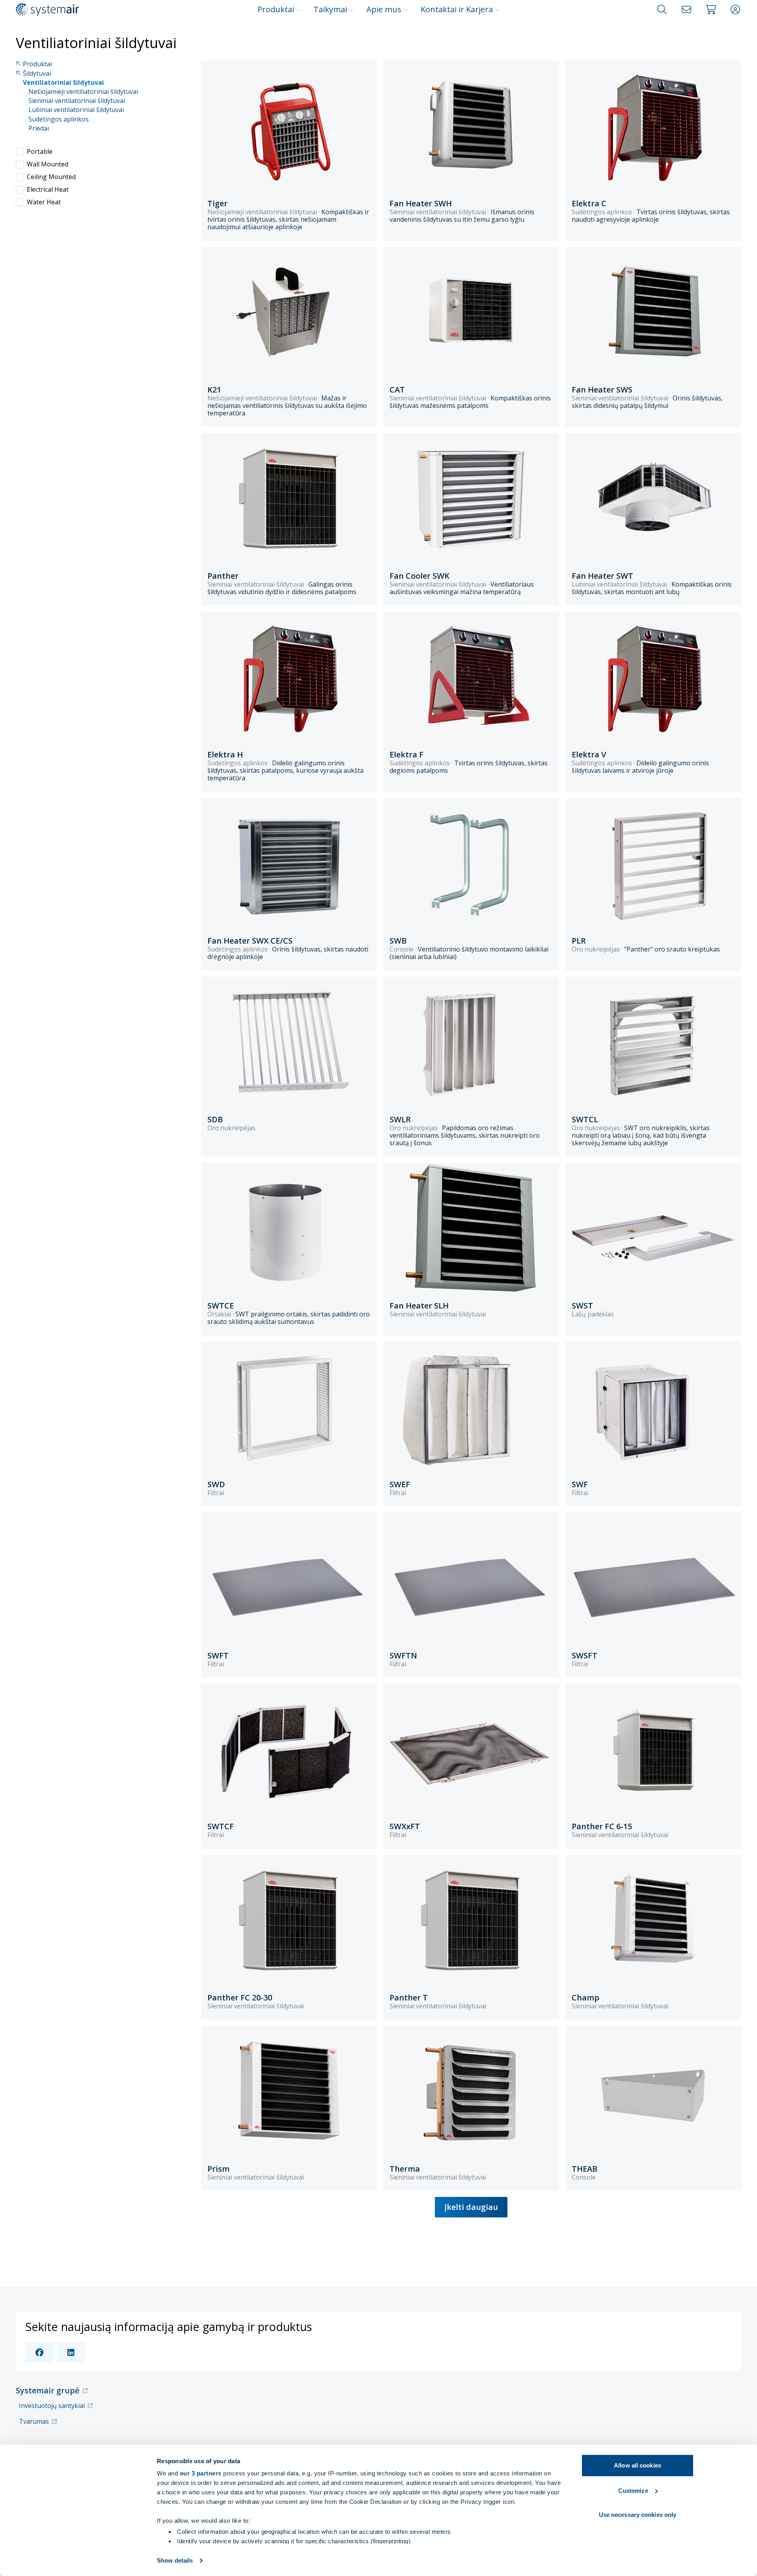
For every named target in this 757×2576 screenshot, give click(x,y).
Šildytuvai (37, 74)
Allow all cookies (638, 2465)
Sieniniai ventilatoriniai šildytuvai (77, 101)
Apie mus (384, 9)
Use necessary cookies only (638, 2515)
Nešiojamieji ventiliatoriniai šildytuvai (83, 92)
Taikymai (330, 9)
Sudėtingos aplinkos (59, 119)
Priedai (39, 128)
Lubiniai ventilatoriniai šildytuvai (76, 110)
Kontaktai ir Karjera (457, 9)
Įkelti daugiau (471, 2207)
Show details (175, 2560)
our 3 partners (201, 2473)
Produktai (276, 9)
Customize (633, 2491)
